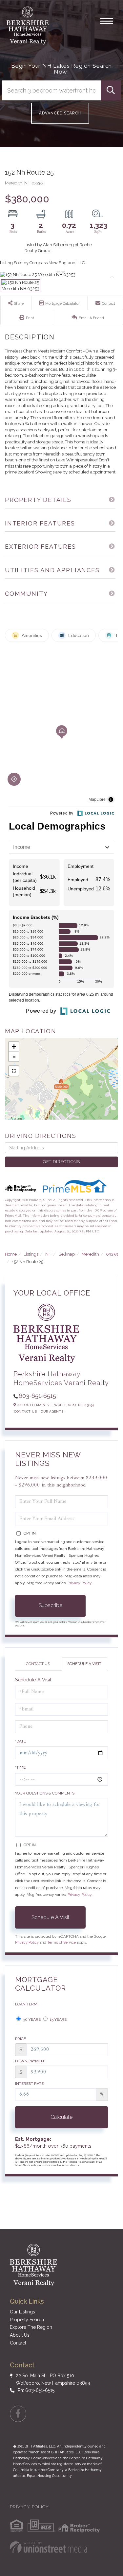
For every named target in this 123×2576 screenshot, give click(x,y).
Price (20, 2039)
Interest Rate (29, 2084)
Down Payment (31, 2061)
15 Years (58, 2019)
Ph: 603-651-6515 (36, 2390)
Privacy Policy (80, 1583)
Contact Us (25, 1411)
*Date (20, 1741)
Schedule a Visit (84, 1664)
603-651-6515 (37, 1396)
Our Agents (52, 1411)
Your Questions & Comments (45, 1793)
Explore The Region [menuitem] (31, 2327)
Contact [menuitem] (18, 2343)
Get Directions (61, 1162)
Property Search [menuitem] (27, 2320)
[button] (111, 90)
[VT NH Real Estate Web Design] (48, 2547)
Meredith (90, 1254)
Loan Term (26, 2004)
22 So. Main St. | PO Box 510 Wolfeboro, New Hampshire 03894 (53, 2379)
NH (48, 1254)
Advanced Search (60, 113)
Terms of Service (61, 1942)
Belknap (67, 1254)
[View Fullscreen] (14, 1071)
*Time (20, 1767)
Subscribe (51, 1605)
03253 (112, 1254)
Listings (31, 1254)
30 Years (31, 2019)
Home (11, 1254)
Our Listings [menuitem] (22, 2312)
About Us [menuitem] (20, 2335)
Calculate (61, 2117)
